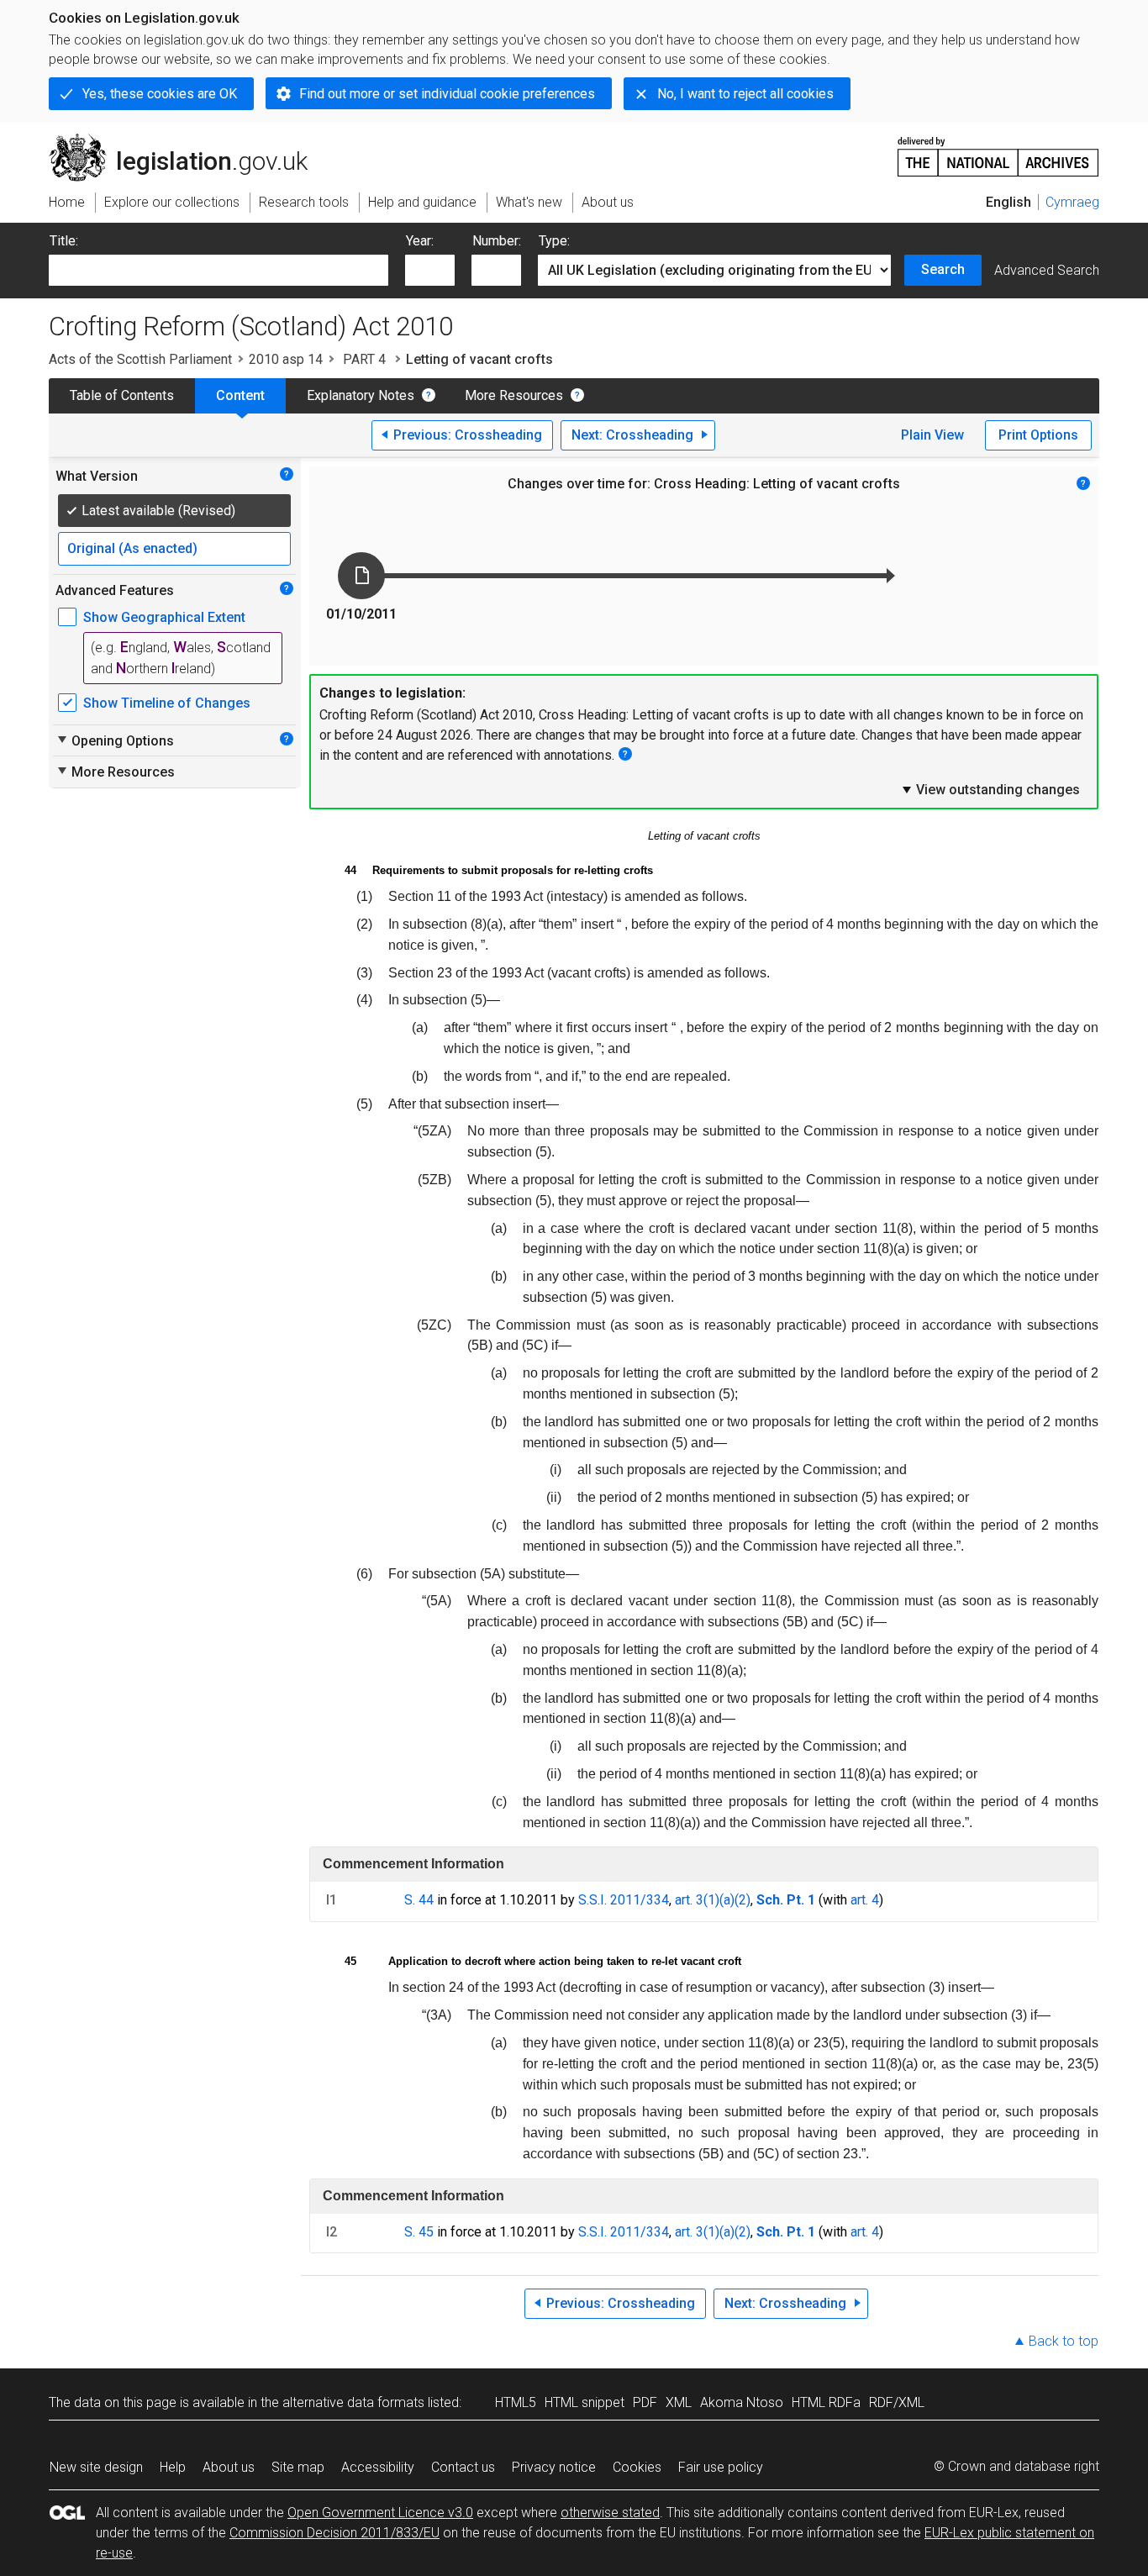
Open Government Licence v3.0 (380, 2513)
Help (173, 2467)
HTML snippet (585, 2402)
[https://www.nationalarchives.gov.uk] (998, 150)
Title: (64, 241)
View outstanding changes (990, 789)
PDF (645, 2402)
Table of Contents (122, 395)
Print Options (1038, 435)
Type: (554, 241)
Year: (420, 241)
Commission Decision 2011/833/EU (334, 2533)
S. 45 (419, 2232)
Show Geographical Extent (164, 617)
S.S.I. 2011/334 (624, 1900)
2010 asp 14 (286, 359)
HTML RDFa (826, 2402)
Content (240, 395)
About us (229, 2467)
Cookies (637, 2467)
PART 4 (364, 359)
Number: (497, 241)
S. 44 (419, 1900)
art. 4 (865, 1900)
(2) (743, 1900)
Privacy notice (554, 2467)
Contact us (463, 2467)
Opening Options (115, 740)
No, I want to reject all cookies (745, 94)
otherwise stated (610, 2513)
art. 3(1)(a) (705, 1900)
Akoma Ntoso (742, 2402)
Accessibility (378, 2467)
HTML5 (516, 2402)
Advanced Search (1047, 270)
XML (679, 2402)
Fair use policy (721, 2467)
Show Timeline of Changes (167, 703)
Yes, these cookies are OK (160, 94)
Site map (298, 2467)
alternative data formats (353, 2402)
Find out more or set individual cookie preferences (447, 94)
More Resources (514, 395)
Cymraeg (1072, 202)
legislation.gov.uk (188, 140)
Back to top (1064, 2341)
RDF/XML (897, 2402)
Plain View (932, 435)
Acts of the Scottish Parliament (140, 359)
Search (943, 269)
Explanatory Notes (361, 395)
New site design (96, 2467)
